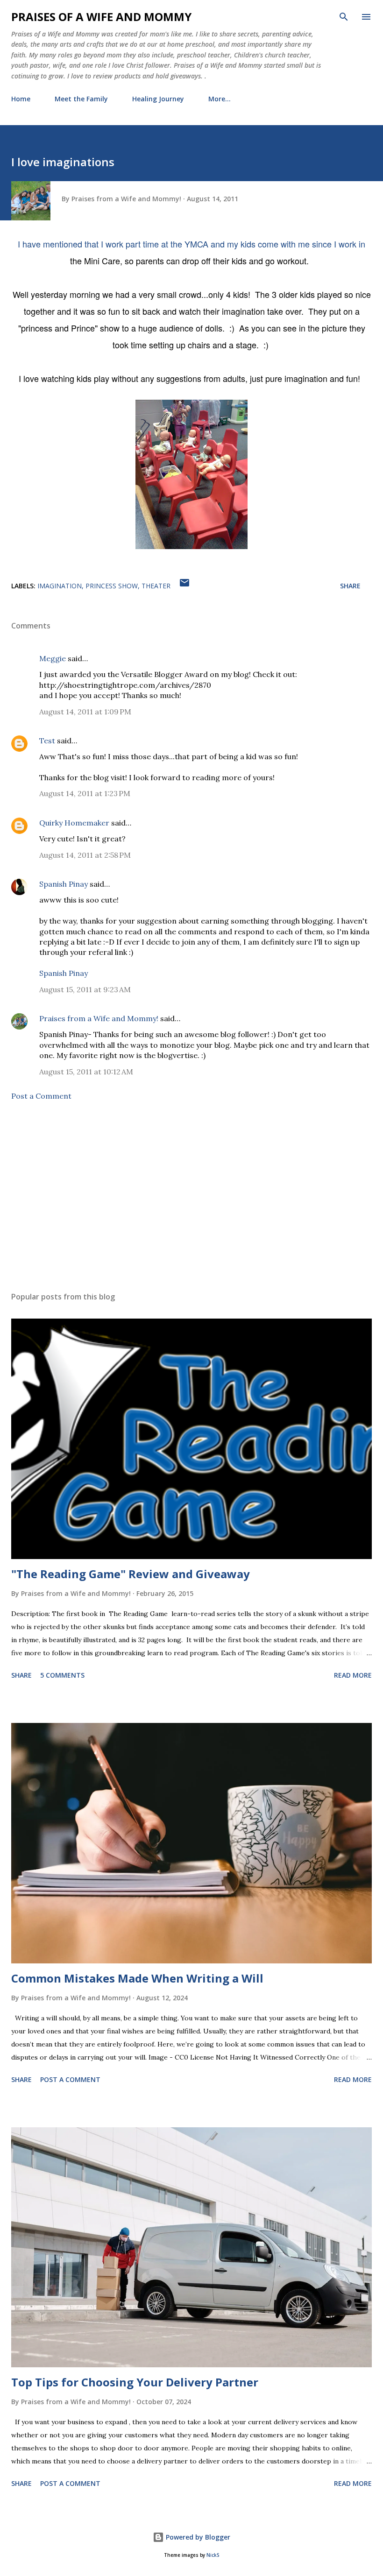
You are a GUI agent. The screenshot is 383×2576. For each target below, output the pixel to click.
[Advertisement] (191, 1196)
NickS (213, 2555)
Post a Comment (41, 1096)
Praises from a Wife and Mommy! (99, 1018)
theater (156, 586)
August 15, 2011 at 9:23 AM (85, 989)
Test (47, 741)
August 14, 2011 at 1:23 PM (85, 793)
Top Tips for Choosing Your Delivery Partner (135, 2382)
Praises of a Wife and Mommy (101, 17)
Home (21, 99)
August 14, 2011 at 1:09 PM (85, 712)
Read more (353, 1675)
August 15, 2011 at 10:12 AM (86, 1072)
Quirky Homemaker (74, 823)
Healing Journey (158, 99)
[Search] (344, 17)
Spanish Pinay (64, 884)
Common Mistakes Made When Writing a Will (137, 1978)
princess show (112, 586)
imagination (60, 586)
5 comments (62, 1675)
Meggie (53, 658)
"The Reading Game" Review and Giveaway (131, 1574)
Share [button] (350, 586)
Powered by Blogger (197, 2537)
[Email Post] (184, 586)
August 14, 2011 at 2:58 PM (85, 855)
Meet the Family (81, 99)
